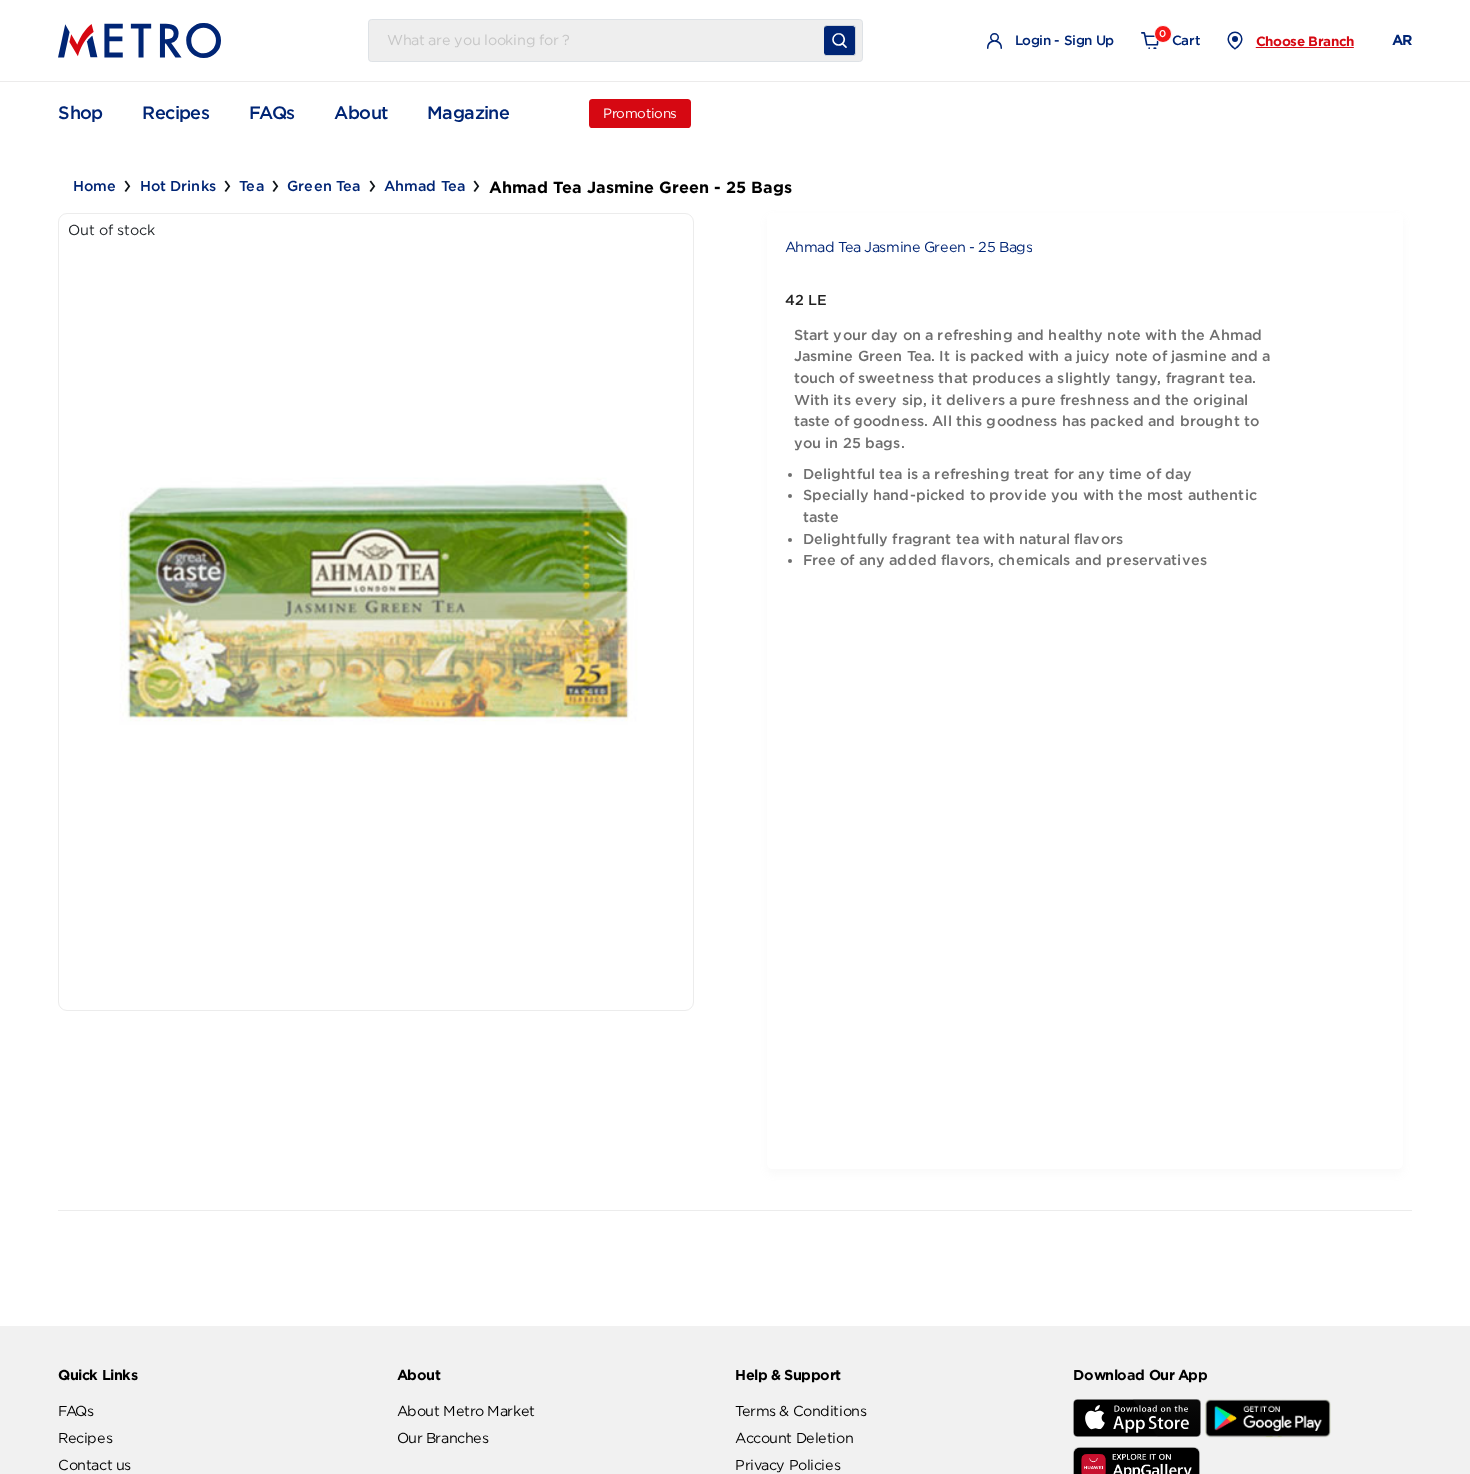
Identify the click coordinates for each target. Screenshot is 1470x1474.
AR (1402, 40)
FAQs (272, 113)
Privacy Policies (787, 1465)
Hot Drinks (178, 186)
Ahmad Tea (424, 186)
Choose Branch (1305, 41)
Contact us (94, 1465)
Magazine (468, 113)
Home (95, 186)
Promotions (640, 113)
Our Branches (443, 1438)
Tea (251, 186)
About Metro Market (466, 1411)
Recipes (175, 113)
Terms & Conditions (800, 1411)
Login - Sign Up (1062, 40)
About (360, 113)
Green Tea (323, 186)
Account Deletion (794, 1438)
